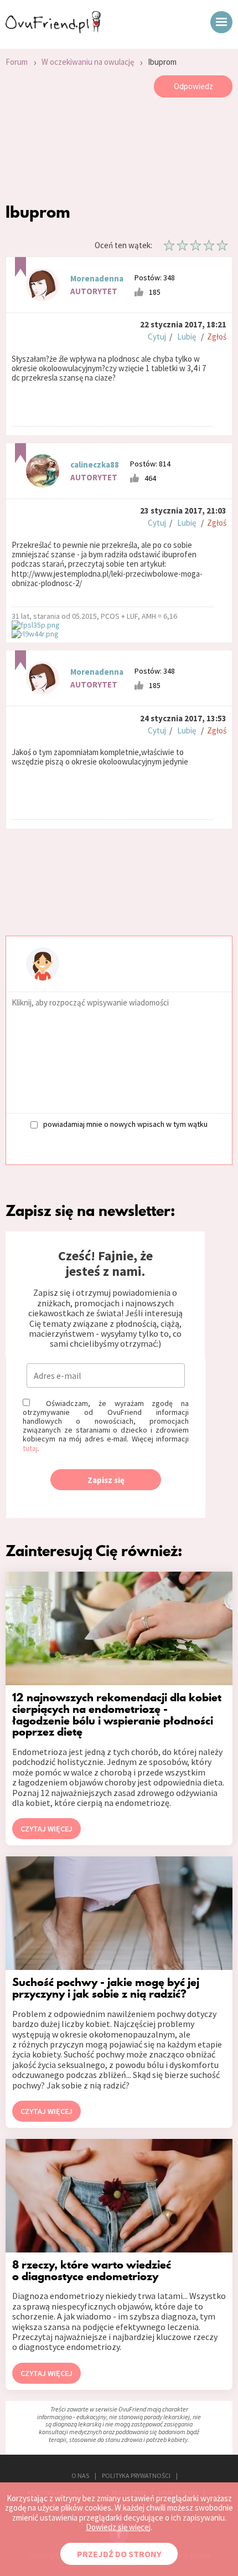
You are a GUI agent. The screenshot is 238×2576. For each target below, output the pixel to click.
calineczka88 (95, 465)
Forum (17, 62)
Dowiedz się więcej (118, 2527)
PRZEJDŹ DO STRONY (119, 2554)
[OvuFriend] (53, 30)
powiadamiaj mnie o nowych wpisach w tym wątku (125, 1124)
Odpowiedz (193, 86)
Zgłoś (217, 337)
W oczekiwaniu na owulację (88, 62)
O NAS (80, 2475)
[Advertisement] (119, 153)
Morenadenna (97, 278)
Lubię (187, 337)
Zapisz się (106, 1480)
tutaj (30, 1448)
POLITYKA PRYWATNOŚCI (136, 2475)
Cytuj (157, 337)
